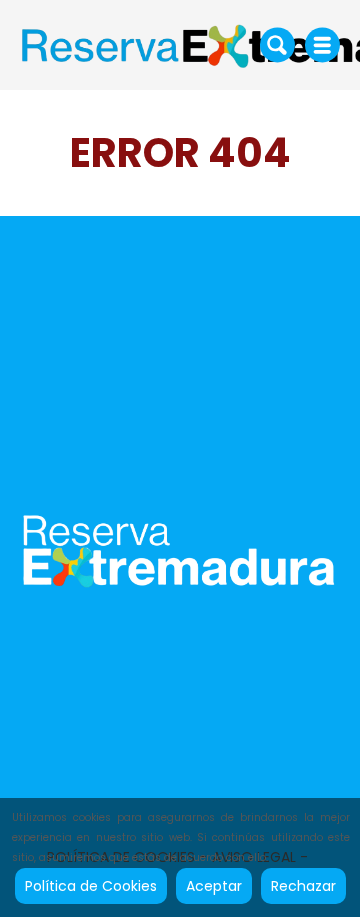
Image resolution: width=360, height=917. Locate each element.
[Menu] (322, 45)
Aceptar (214, 886)
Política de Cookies (91, 886)
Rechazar (303, 886)
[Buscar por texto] (277, 44)
